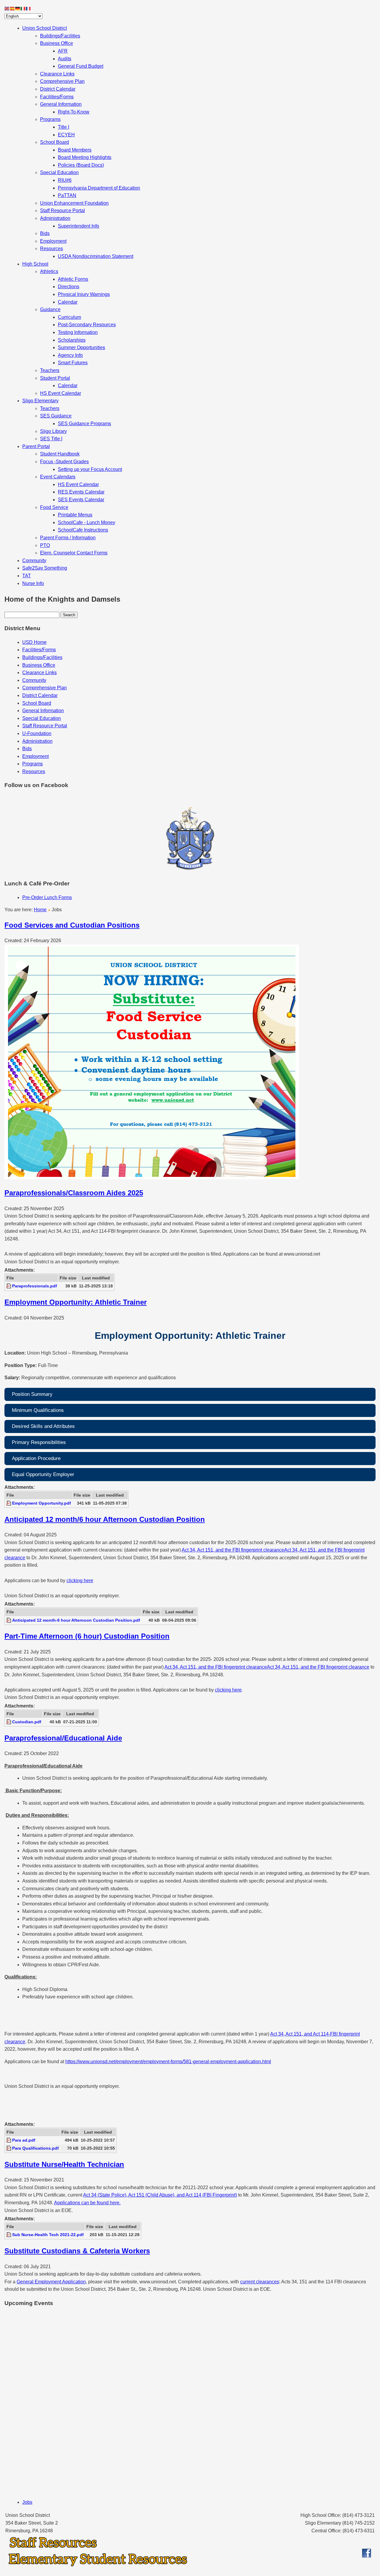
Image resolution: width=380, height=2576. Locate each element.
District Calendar (58, 89)
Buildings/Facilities (60, 36)
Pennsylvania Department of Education (99, 188)
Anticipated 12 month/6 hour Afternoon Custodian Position (105, 1519)
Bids (45, 233)
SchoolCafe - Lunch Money (87, 522)
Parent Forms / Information (68, 538)
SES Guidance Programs (84, 424)
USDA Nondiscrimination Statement (96, 256)
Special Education (59, 172)
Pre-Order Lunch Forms (47, 897)
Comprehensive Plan (62, 81)
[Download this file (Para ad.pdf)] (9, 2140)
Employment (53, 241)
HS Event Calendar (61, 393)
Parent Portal (36, 446)
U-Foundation (37, 733)
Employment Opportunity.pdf (42, 1503)
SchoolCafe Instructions (83, 530)
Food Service (54, 507)
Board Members (75, 150)
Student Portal (55, 378)
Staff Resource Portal (62, 211)
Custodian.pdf (27, 1722)
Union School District (45, 28)
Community (34, 561)
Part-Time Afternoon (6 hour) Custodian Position (87, 1636)
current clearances (260, 2282)
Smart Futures (73, 363)
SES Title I (51, 439)
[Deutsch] (18, 8)
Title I (64, 127)
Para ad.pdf (24, 2140)
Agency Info (70, 355)
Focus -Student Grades (64, 462)
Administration (55, 218)
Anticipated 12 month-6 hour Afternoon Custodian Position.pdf (76, 1620)
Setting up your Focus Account (90, 469)
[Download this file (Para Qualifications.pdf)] (9, 2148)
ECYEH (66, 135)
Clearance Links (57, 74)
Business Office (57, 43)
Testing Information (78, 332)
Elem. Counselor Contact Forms (74, 553)
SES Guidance (56, 416)
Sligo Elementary (40, 401)
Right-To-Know (74, 112)
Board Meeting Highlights (85, 157)
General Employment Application (51, 2282)
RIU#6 (65, 180)
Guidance (50, 309)
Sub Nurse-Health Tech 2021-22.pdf (48, 2235)
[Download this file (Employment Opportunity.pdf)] (9, 1503)
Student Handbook (60, 454)
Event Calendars (58, 477)
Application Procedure (36, 1458)
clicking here (80, 1581)
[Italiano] (23, 8)
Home (40, 910)
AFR (63, 51)
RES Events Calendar (81, 492)
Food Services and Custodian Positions (72, 925)
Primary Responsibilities (39, 1442)
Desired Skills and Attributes (43, 1426)
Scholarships (72, 340)
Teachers (50, 370)
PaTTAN (67, 195)
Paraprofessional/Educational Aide (63, 1738)
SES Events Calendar (81, 500)
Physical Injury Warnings (84, 294)
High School (35, 264)
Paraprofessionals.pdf (35, 1286)
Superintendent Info (79, 226)
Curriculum (69, 317)
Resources (52, 249)
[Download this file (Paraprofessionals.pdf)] (9, 1286)
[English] (7, 8)
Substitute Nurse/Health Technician (64, 2164)
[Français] (28, 8)
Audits (65, 59)
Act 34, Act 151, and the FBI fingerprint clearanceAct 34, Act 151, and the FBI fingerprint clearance (267, 1667)
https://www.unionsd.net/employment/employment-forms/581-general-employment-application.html (168, 2062)
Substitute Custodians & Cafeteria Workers (77, 2251)
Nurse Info (33, 583)
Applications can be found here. (87, 2203)
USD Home (34, 642)
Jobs (27, 2502)
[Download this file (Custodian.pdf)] (9, 1722)
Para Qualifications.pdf (35, 2148)
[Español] (12, 8)
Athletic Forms (73, 279)
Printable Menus (75, 515)
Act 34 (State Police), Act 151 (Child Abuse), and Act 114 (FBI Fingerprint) (160, 2195)
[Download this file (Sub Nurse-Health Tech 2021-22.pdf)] (9, 2235)
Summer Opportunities (81, 347)
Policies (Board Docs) (81, 165)
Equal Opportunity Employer (43, 1474)
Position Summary (32, 1394)
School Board (54, 142)
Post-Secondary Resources (87, 325)
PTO (45, 545)
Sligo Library (53, 431)
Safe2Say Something (45, 568)
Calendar (68, 302)
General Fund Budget (81, 66)
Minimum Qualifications (38, 1410)
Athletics (49, 271)
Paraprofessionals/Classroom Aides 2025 (74, 1193)
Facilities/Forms (57, 97)
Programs (50, 119)
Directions (69, 287)
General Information (61, 104)
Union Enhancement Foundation (74, 203)
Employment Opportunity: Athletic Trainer (76, 1302)
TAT (27, 576)
